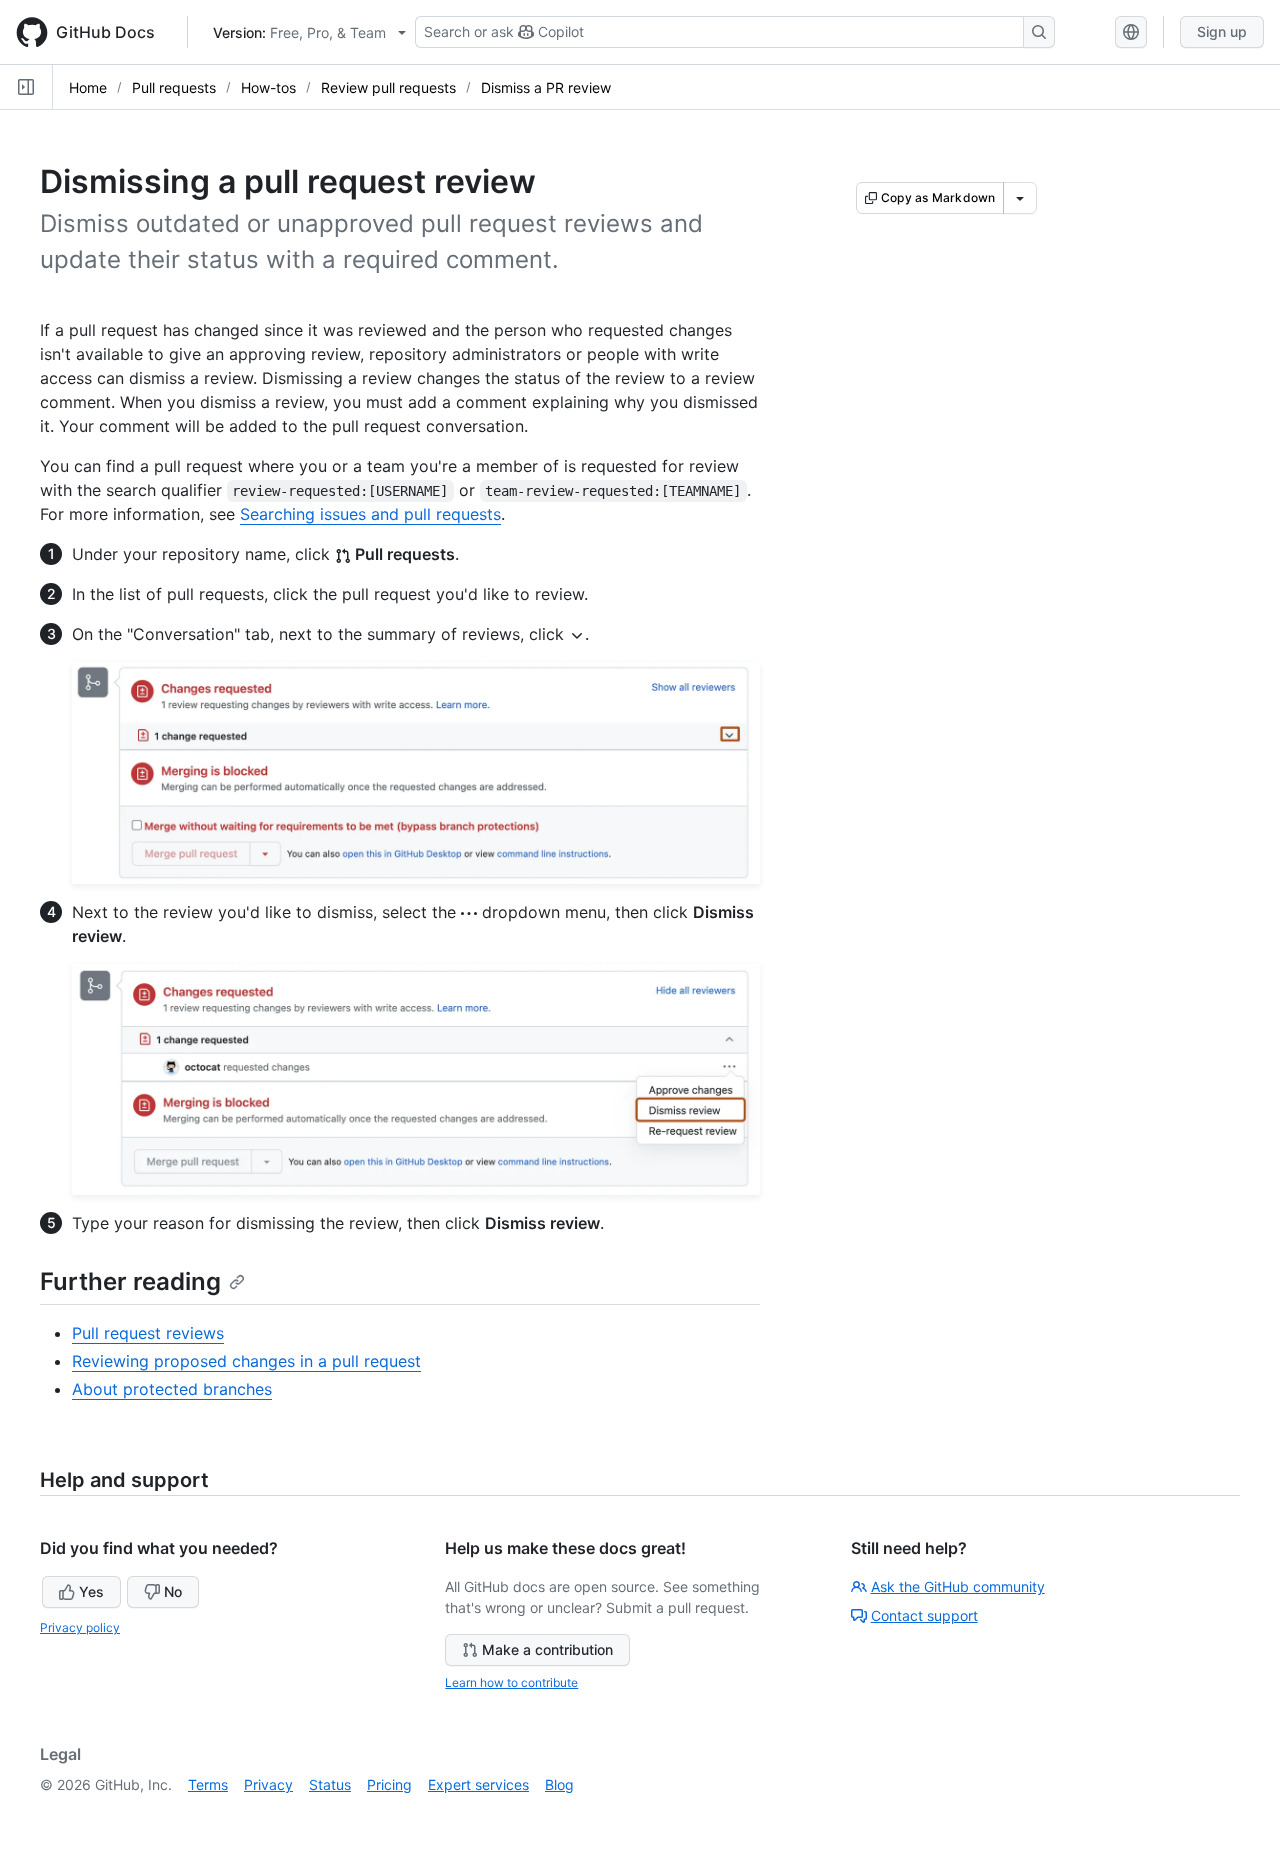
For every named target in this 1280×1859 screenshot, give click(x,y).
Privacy (268, 1784)
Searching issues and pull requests (370, 514)
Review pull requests (388, 87)
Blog (559, 1784)
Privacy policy (80, 1627)
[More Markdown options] (1020, 198)
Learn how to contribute (511, 1682)
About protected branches (172, 1389)
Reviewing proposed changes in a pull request (246, 1361)
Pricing (389, 1784)
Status (330, 1784)
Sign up (1222, 31)
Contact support (924, 1615)
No (173, 1591)
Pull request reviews (148, 1333)
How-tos (268, 87)
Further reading (130, 1281)
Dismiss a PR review (546, 87)
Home (88, 87)
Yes (91, 1591)
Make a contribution (547, 1649)
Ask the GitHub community (958, 1586)
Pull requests (174, 87)
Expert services (478, 1784)
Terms (208, 1784)
